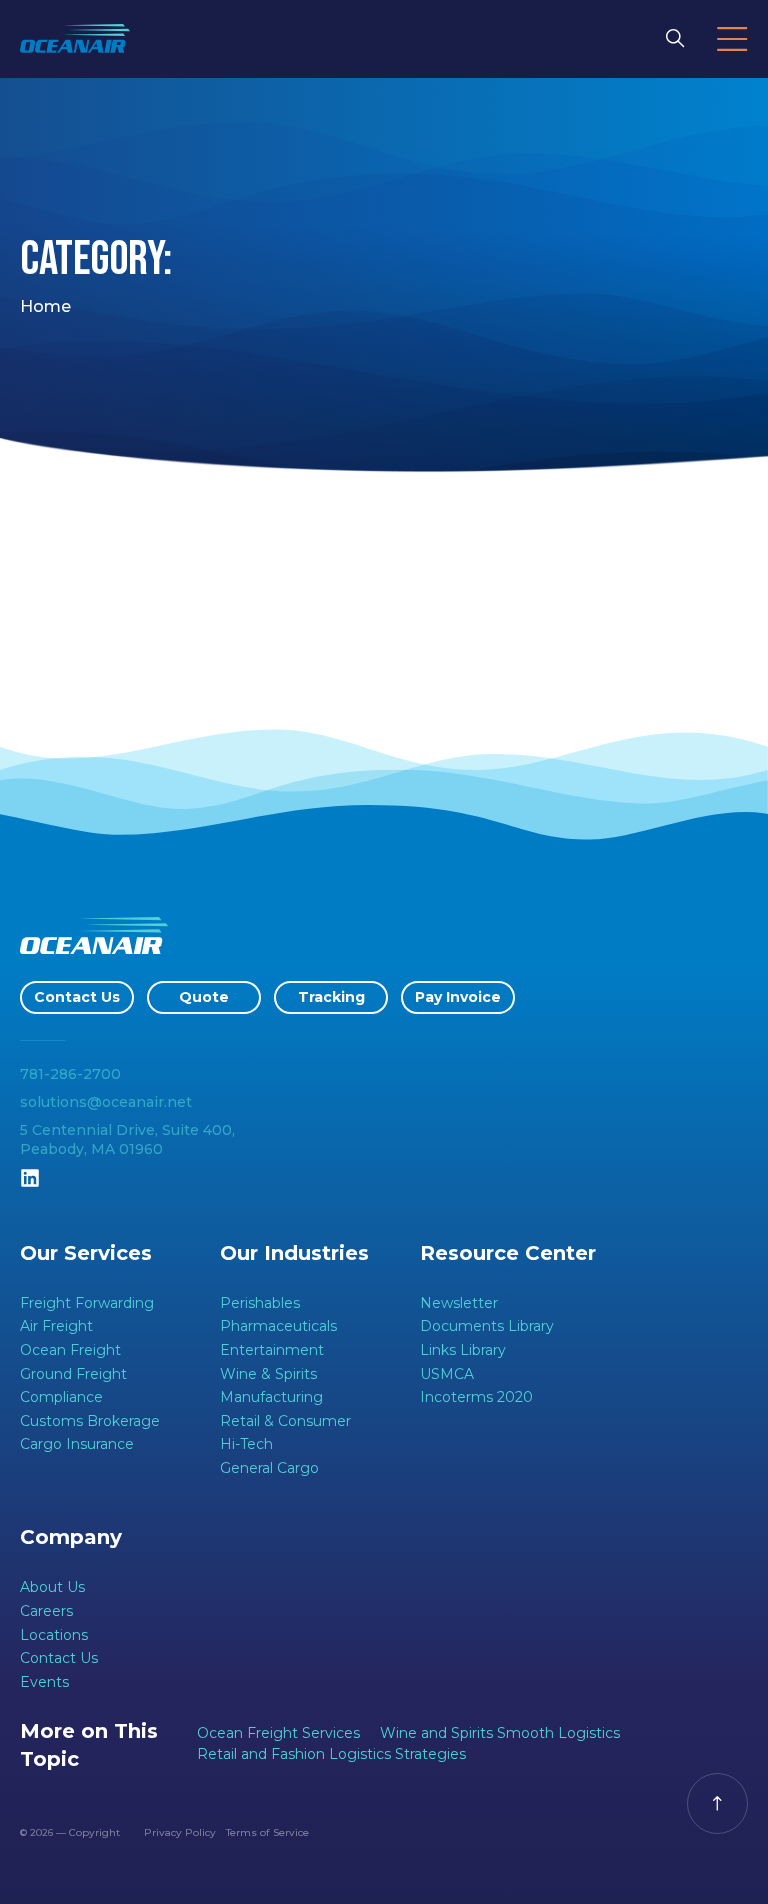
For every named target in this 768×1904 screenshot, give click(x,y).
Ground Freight (73, 1374)
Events (44, 1682)
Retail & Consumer (285, 1421)
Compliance (61, 1397)
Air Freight (56, 1326)
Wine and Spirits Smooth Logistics (500, 1733)
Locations (54, 1635)
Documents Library (487, 1326)
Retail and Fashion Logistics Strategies (331, 1754)
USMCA (447, 1374)
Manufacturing (271, 1397)
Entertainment (272, 1350)
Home (45, 306)
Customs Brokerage (90, 1421)
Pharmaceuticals (278, 1326)
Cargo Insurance (77, 1444)
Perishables (260, 1303)
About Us (52, 1587)
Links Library (463, 1350)
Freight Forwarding (87, 1303)
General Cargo (269, 1468)
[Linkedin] (30, 1178)
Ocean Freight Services (278, 1733)
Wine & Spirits (268, 1374)
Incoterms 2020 (476, 1397)
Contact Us (59, 1658)
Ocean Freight (70, 1350)
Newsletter (459, 1303)
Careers (46, 1611)
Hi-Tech (246, 1444)
